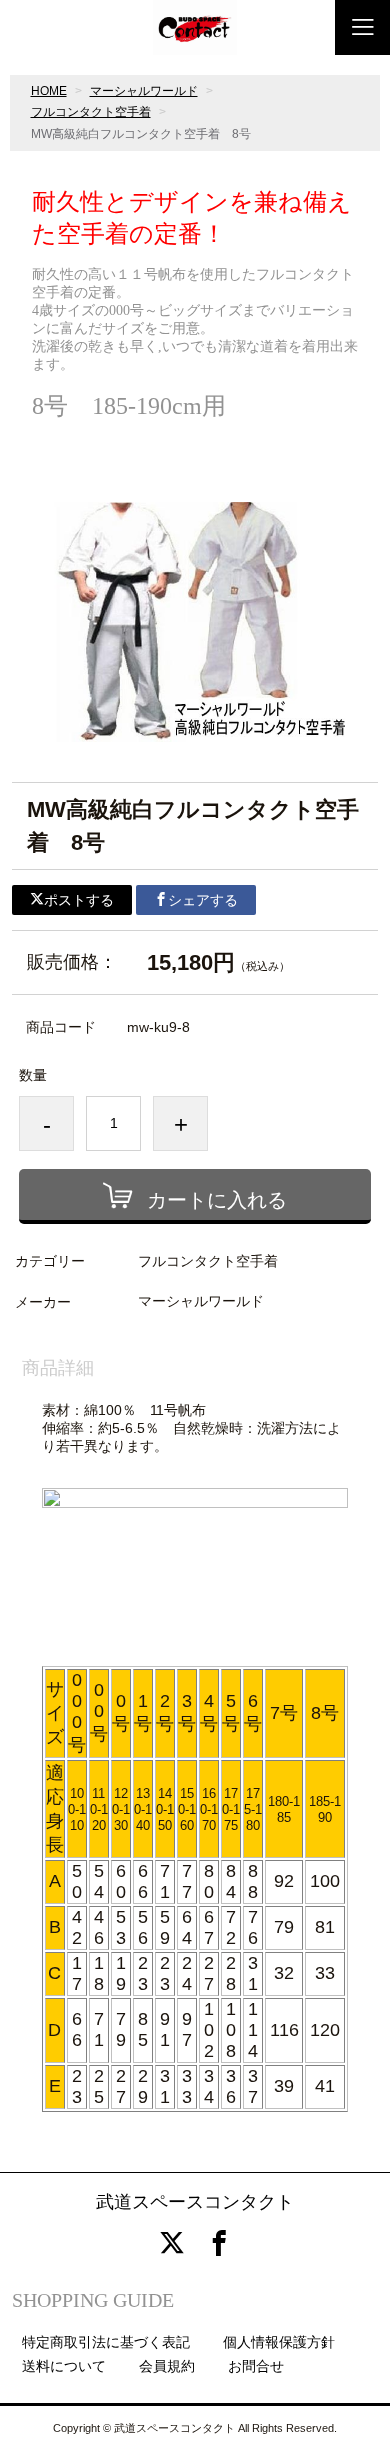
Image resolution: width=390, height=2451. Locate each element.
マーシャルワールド (144, 91)
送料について (64, 2366)
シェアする (203, 900)
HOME (49, 91)
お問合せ (256, 2366)
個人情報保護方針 (279, 2342)
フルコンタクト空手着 (91, 112)
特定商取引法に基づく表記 (106, 2342)
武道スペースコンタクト (195, 2202)
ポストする (79, 900)
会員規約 (167, 2366)
